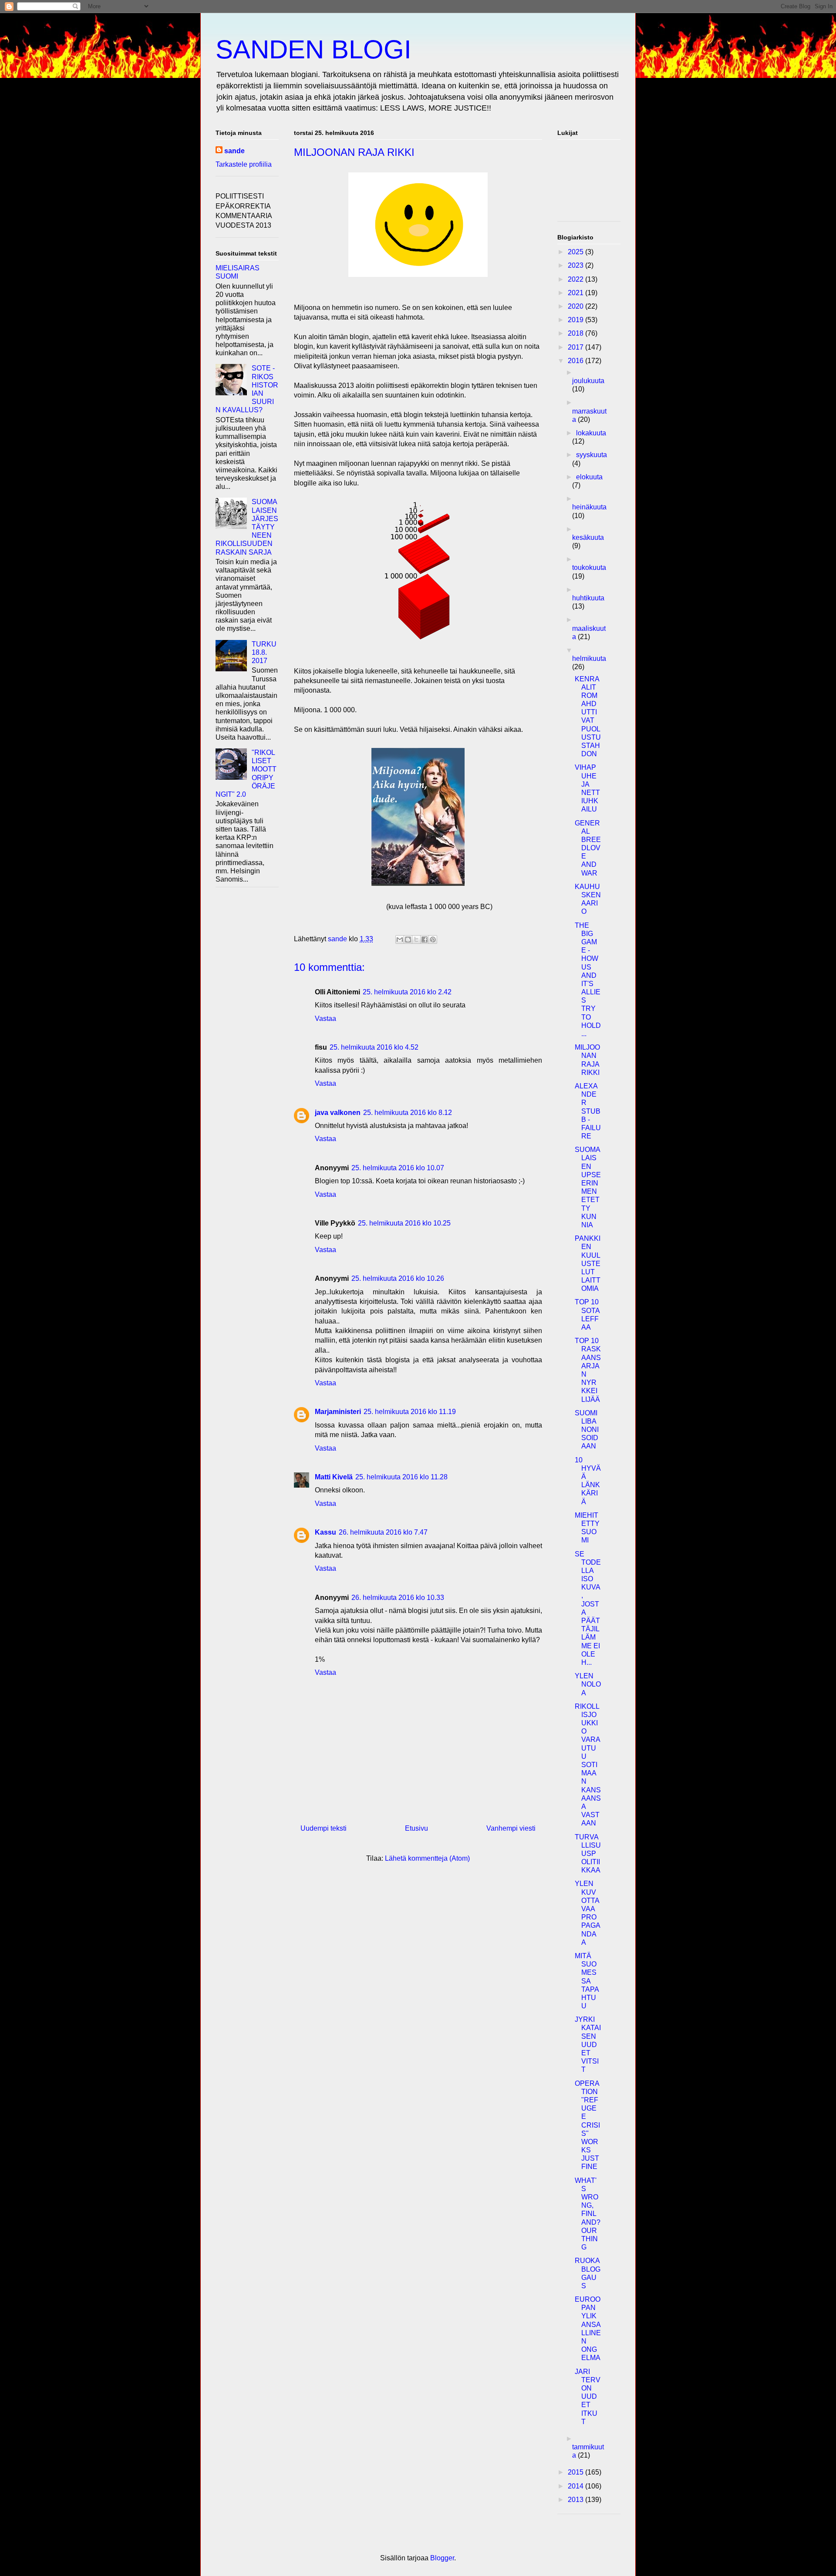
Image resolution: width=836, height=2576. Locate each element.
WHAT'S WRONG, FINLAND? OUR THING (588, 2214)
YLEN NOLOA (588, 1684)
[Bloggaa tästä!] (408, 939)
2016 (576, 361)
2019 (576, 320)
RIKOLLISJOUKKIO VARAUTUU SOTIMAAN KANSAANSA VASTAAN (588, 1765)
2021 (576, 293)
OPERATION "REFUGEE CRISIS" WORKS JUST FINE (587, 2125)
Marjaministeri (338, 1412)
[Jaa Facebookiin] (425, 939)
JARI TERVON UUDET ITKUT (588, 2397)
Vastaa (325, 1019)
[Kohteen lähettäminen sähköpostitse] (400, 939)
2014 (576, 2486)
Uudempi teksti (324, 1828)
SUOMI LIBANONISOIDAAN (587, 1430)
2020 (576, 306)
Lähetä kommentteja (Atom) (427, 1858)
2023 (576, 265)
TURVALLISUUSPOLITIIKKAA (588, 1854)
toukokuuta (589, 567)
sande (234, 151)
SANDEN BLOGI (313, 49)
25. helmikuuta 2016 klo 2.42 (407, 992)
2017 (576, 347)
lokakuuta (591, 433)
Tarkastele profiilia (244, 164)
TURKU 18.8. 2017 (264, 652)
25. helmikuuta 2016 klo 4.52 (374, 1047)
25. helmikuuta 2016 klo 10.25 (404, 1223)
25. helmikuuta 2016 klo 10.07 (398, 1168)
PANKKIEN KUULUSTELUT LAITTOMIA (588, 1263)
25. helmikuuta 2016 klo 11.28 (401, 1477)
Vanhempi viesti (511, 1828)
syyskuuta (592, 455)
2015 (576, 2472)
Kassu (325, 1532)
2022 (576, 279)
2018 (576, 333)
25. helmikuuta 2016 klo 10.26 (398, 1278)
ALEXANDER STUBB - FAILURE (588, 1111)
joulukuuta (588, 381)
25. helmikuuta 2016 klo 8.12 (408, 1113)
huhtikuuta (588, 598)
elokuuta (589, 477)
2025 (576, 252)
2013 (576, 2500)
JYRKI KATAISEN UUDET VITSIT (588, 2044)
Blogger (442, 2558)
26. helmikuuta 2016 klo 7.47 (383, 1532)
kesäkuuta (588, 537)
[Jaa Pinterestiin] (433, 939)
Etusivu (416, 1828)
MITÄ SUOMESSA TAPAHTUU (587, 1981)
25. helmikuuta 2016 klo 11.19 (410, 1412)
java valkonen (338, 1113)
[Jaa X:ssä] (416, 939)
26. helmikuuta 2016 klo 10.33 (398, 1598)
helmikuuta (589, 658)
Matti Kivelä (334, 1477)
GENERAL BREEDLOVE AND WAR (588, 848)
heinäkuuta (589, 507)
